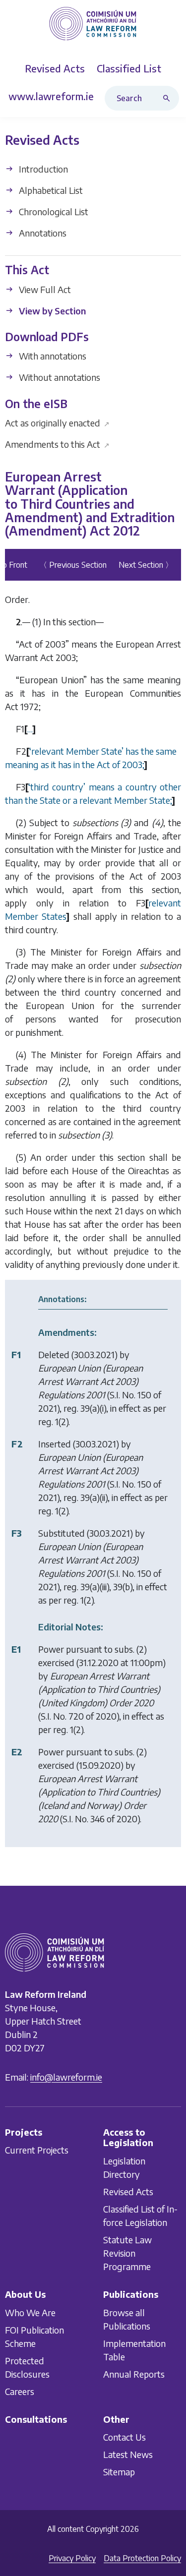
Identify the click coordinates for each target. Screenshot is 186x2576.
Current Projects (37, 2150)
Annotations (42, 233)
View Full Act (44, 289)
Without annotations (59, 378)
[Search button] (169, 98)
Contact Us (124, 2437)
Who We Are (30, 2312)
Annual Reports (134, 2373)
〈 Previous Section (73, 565)
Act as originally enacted (57, 423)
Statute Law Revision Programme (127, 2253)
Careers (20, 2391)
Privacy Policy (72, 2558)
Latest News (128, 2454)
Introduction (42, 169)
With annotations (52, 356)
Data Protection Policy (142, 2558)
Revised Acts (128, 2191)
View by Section (51, 311)
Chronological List (53, 211)
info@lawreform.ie (66, 2077)
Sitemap (119, 2472)
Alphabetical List (50, 190)
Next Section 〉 (146, 565)
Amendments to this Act (57, 444)
